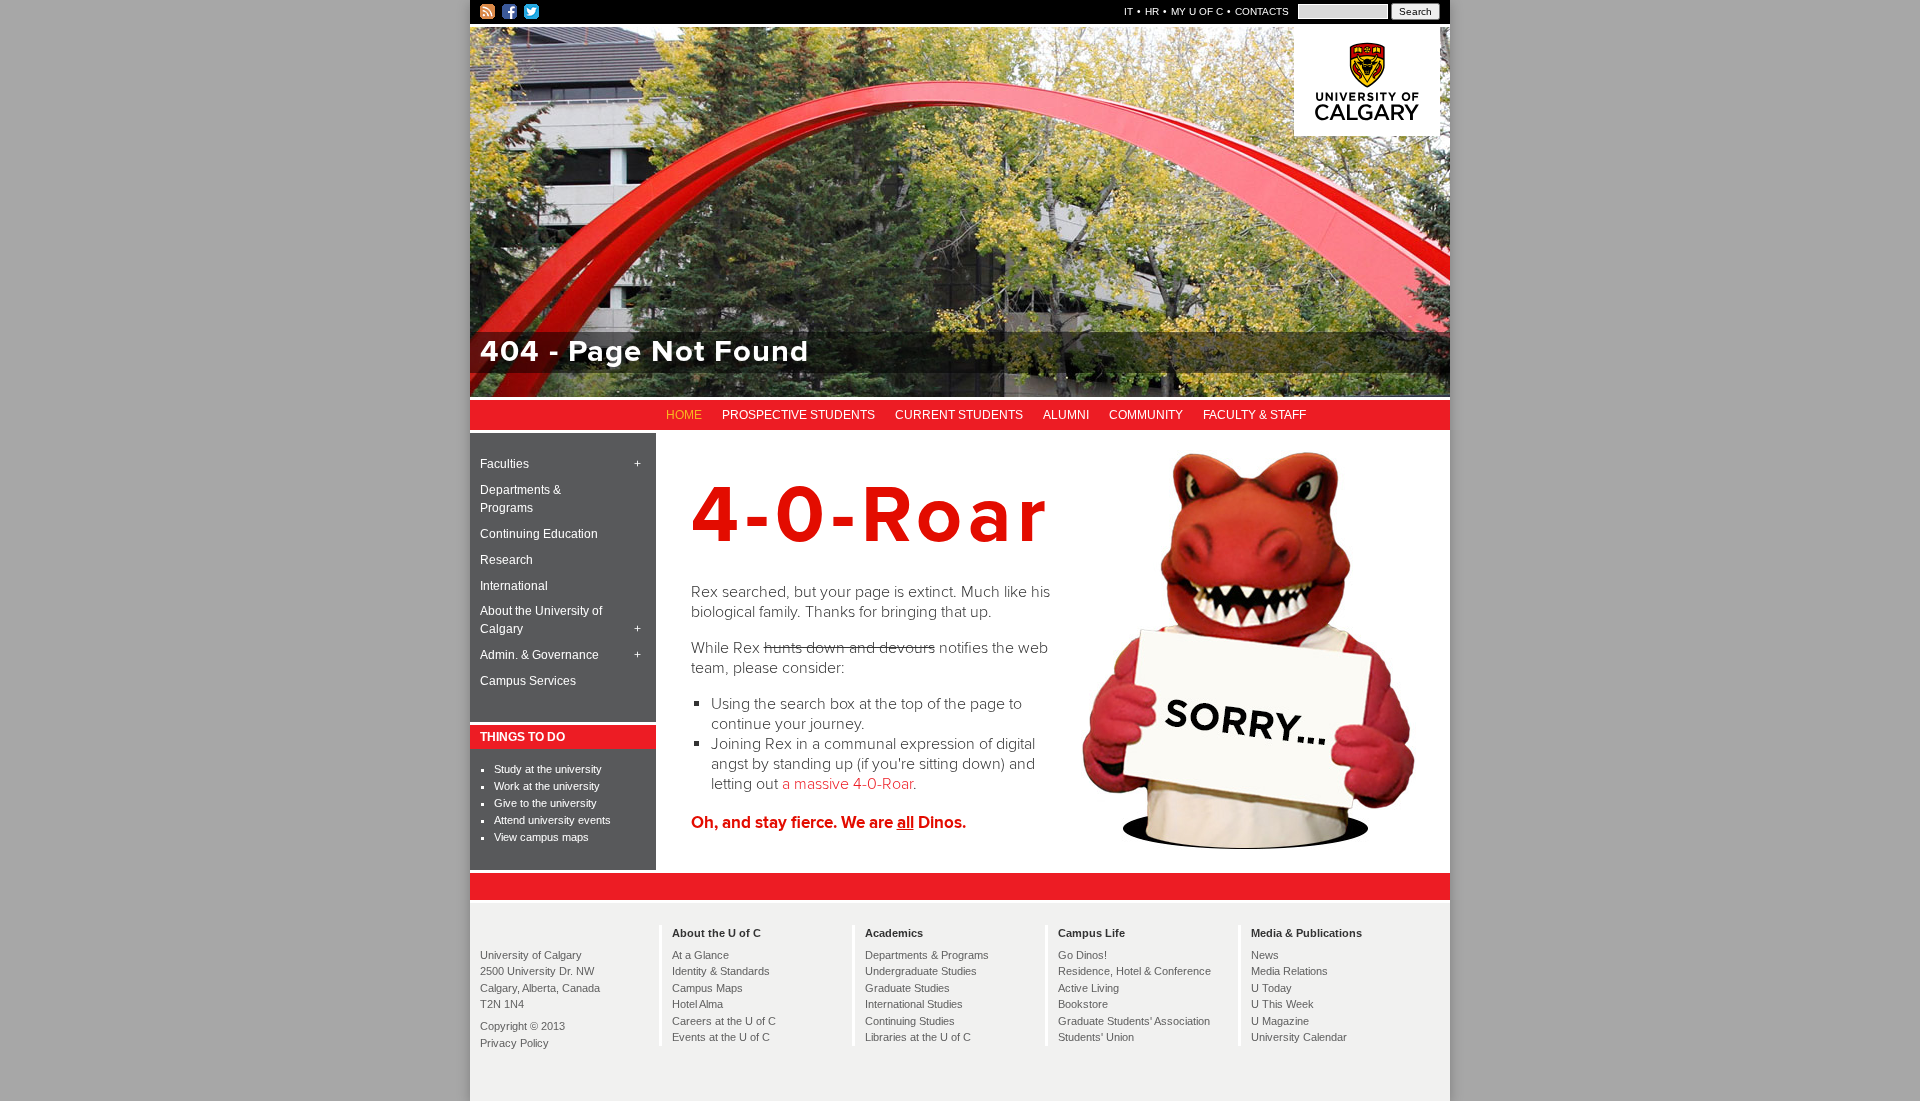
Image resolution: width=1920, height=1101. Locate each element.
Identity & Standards (721, 971)
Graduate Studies (907, 988)
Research (506, 560)
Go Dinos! (1082, 955)
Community (1146, 415)
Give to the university (545, 803)
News (1265, 955)
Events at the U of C (721, 1037)
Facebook (510, 12)
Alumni (1066, 415)
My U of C (1197, 11)
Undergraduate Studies (921, 971)
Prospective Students (798, 415)
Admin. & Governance (539, 655)
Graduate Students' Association (1134, 1021)
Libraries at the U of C (918, 1037)
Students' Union (1096, 1037)
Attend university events (552, 820)
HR (1152, 11)
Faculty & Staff (1254, 415)
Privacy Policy (514, 1043)
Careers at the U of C (724, 1021)
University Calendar (1299, 1037)
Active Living (1088, 988)
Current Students (959, 415)
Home (684, 415)
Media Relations (1289, 971)
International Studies (914, 1004)
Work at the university (547, 786)
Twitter (532, 12)
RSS (488, 12)
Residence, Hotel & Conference (1134, 971)
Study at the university (548, 769)
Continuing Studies (910, 1021)
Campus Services (528, 681)
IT (1128, 11)
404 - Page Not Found (644, 352)
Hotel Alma (697, 1004)
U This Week (1282, 1004)
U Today (1271, 988)
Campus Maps (707, 988)
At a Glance (700, 955)
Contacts (1262, 11)
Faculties (504, 464)
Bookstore (1083, 1004)
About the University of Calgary (541, 620)
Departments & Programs (520, 499)
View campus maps (541, 837)
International (514, 586)
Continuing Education (539, 534)
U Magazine (1280, 1021)
